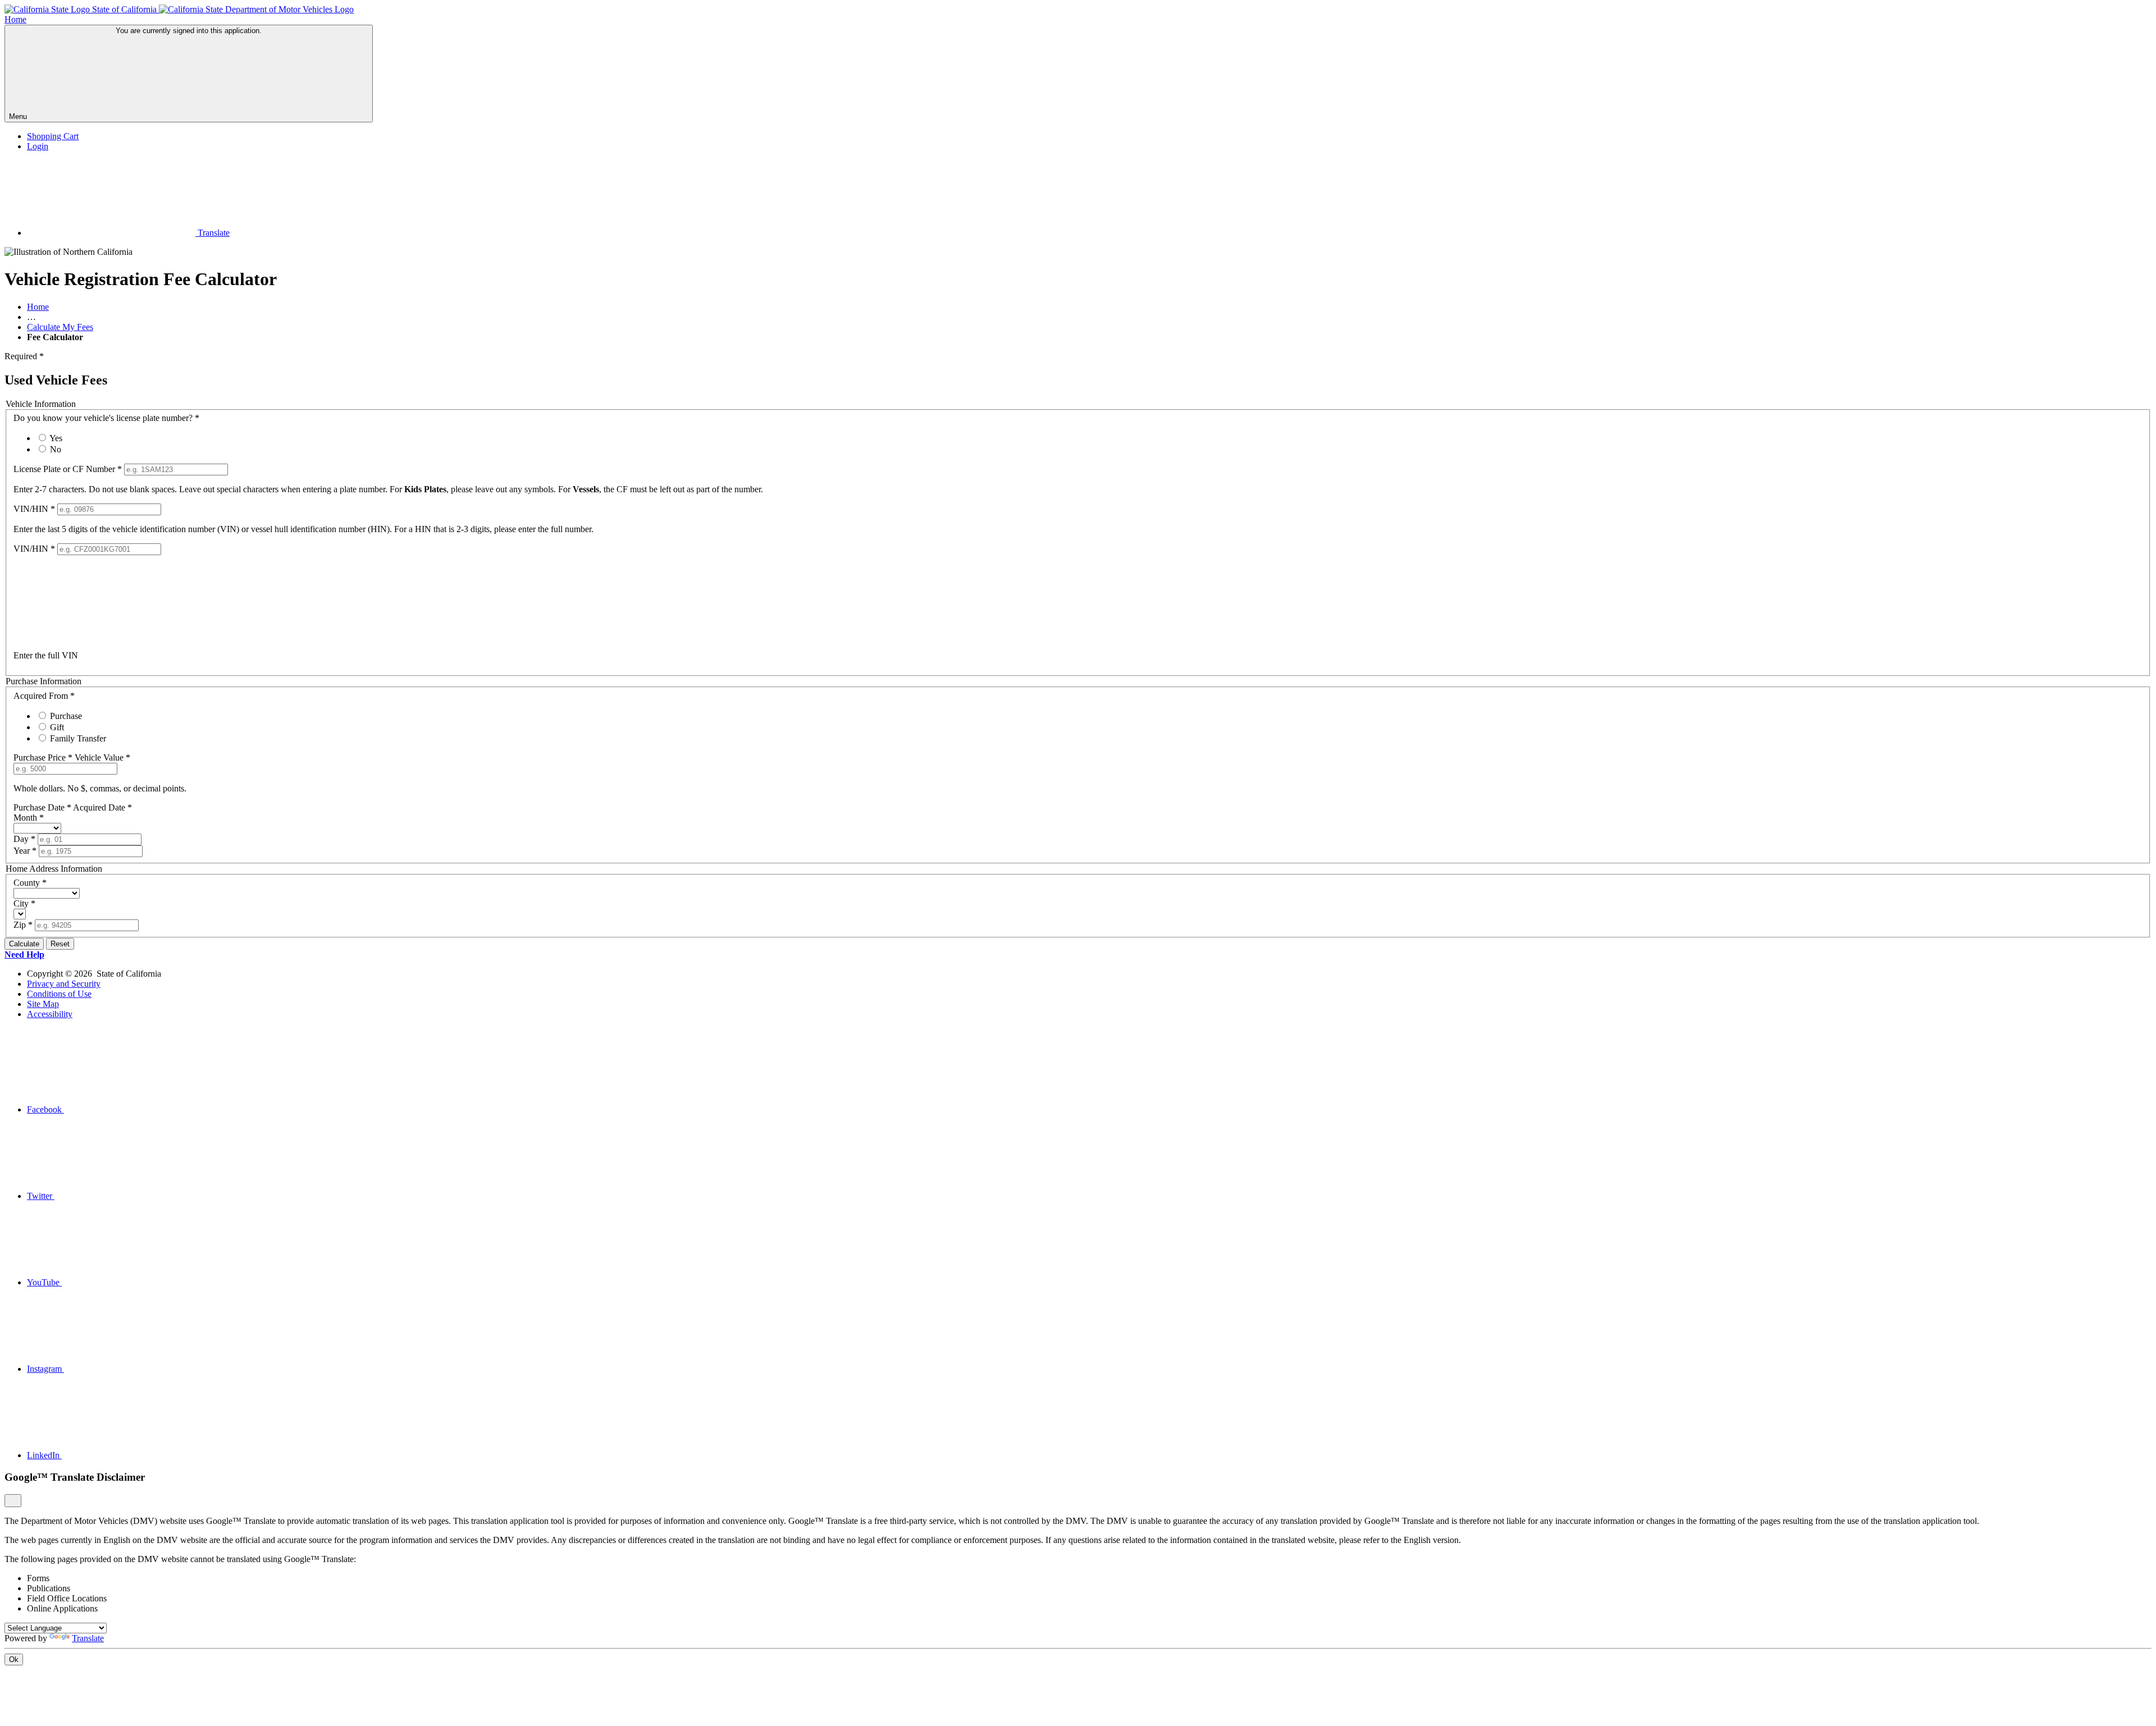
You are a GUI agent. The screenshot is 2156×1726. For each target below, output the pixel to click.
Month (29, 818)
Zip (23, 925)
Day (24, 839)
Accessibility (50, 1014)
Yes (56, 438)
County (30, 883)
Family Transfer (78, 738)
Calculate (24, 944)
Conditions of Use (59, 994)
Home (38, 307)
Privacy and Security (64, 984)
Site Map (43, 1004)
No (56, 449)
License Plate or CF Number (68, 469)
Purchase (66, 716)
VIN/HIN (34, 509)
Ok (14, 1659)
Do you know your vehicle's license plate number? (106, 418)
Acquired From (44, 696)
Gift (57, 727)
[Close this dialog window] (13, 1501)
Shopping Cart (53, 136)
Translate (213, 233)
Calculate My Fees (60, 327)
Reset (60, 944)
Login (38, 146)
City (24, 903)
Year (25, 851)
